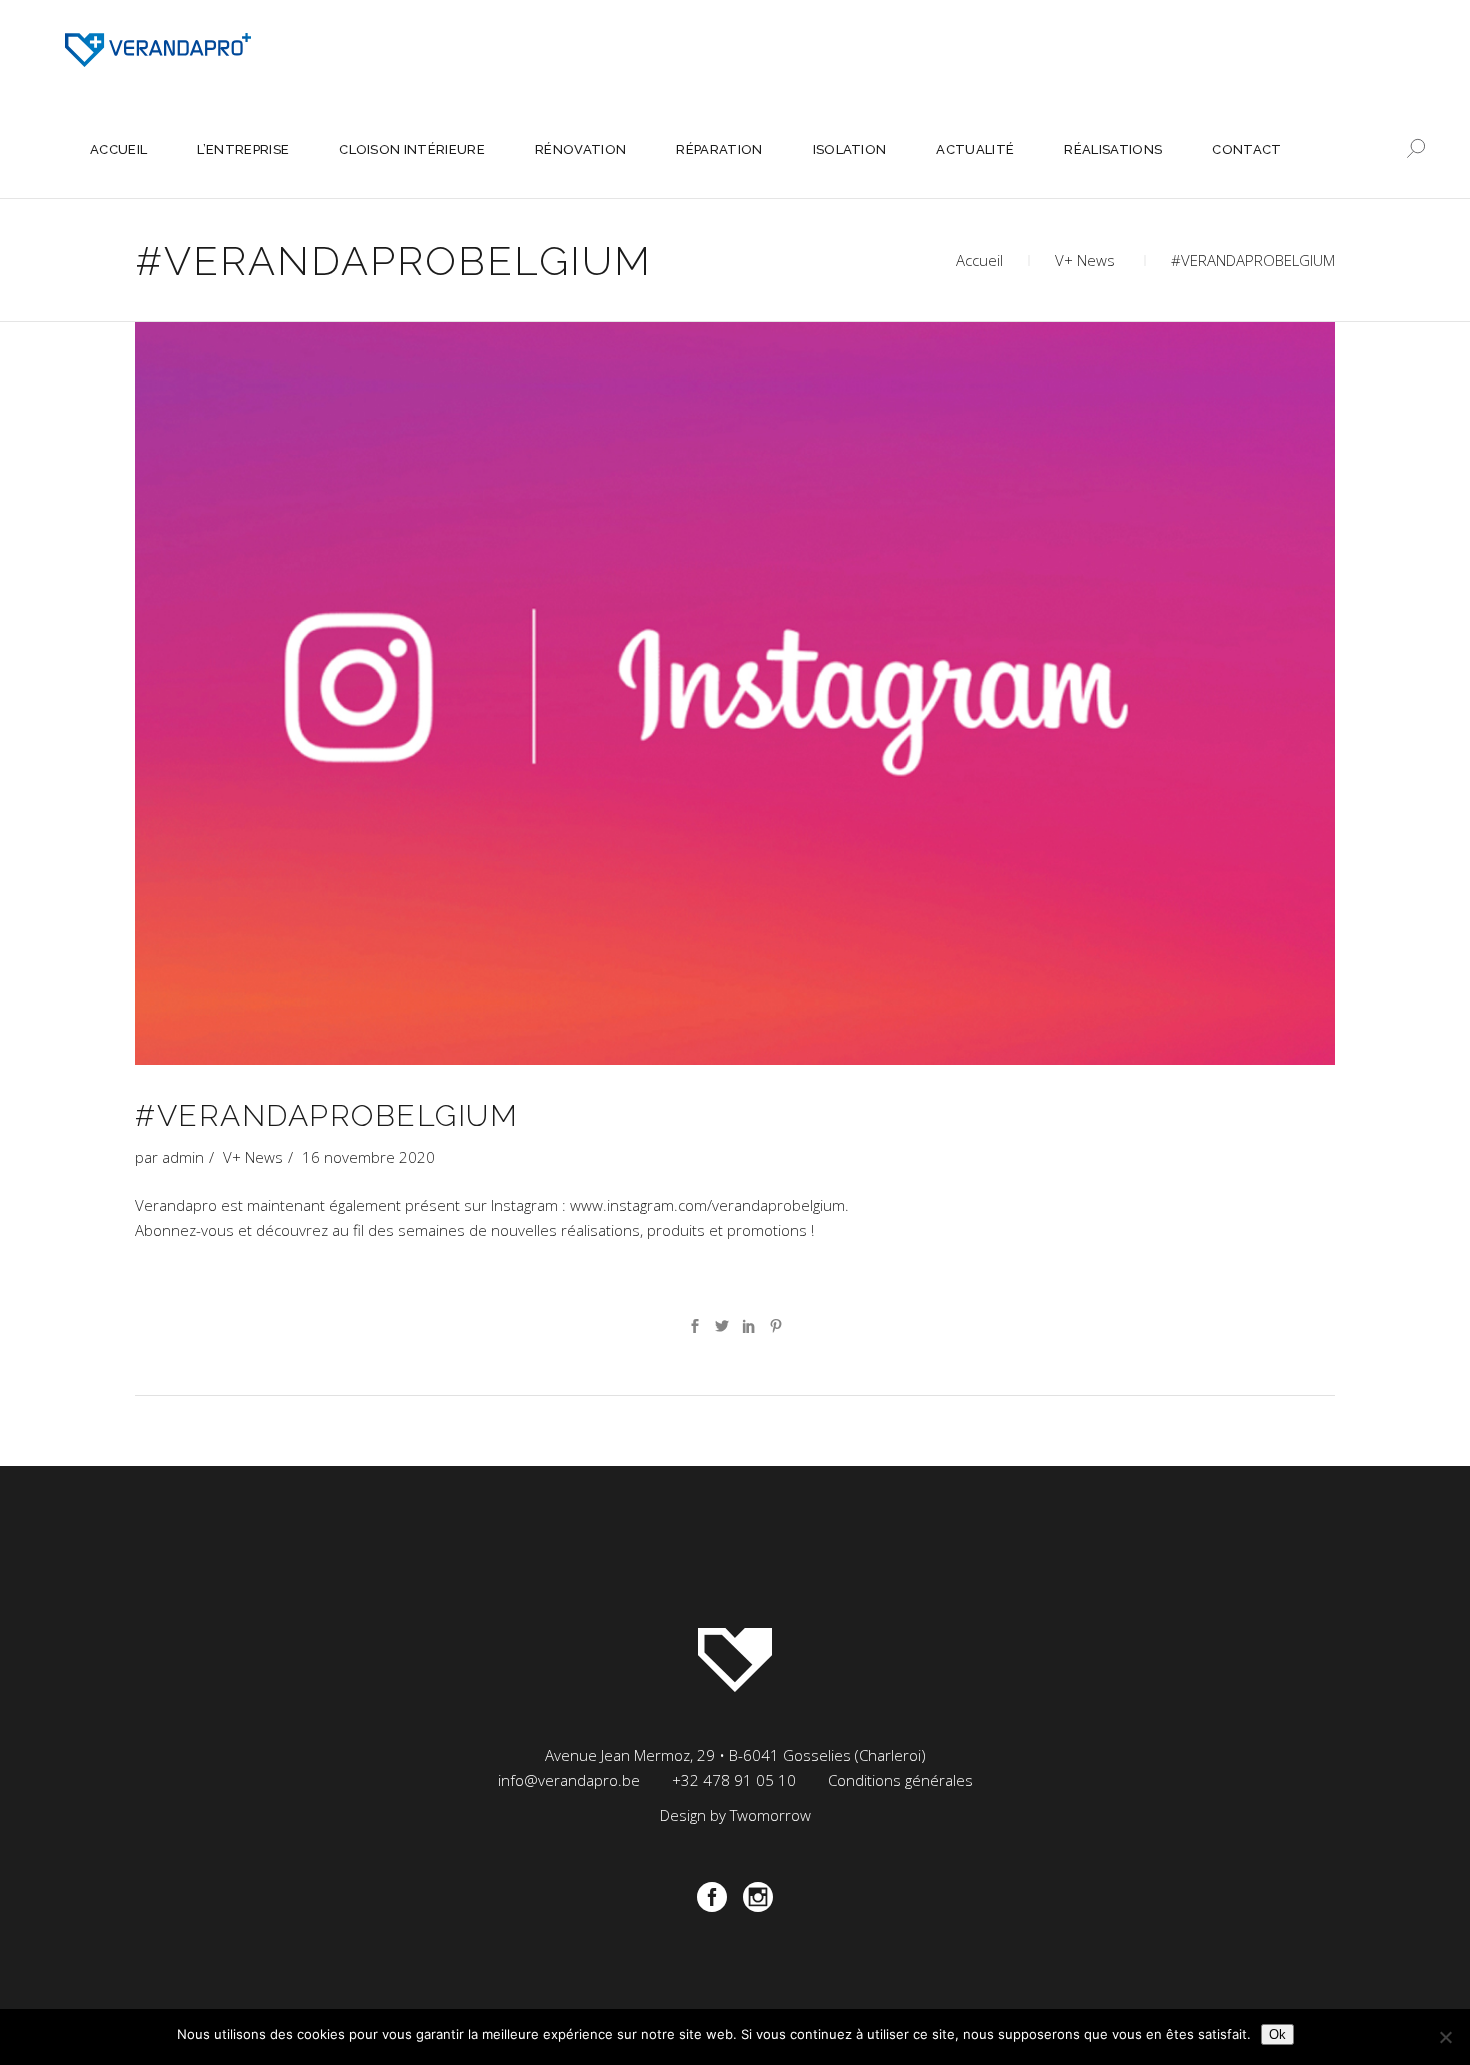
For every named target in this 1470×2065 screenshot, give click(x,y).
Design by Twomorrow (735, 1815)
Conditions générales (900, 1780)
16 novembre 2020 (368, 1157)
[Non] (1445, 2037)
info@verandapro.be (569, 1780)
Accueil (979, 260)
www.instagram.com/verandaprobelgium (707, 1205)
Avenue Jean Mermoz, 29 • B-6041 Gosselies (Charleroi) (735, 1755)
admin (183, 1157)
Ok (1277, 2034)
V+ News (1085, 260)
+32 (734, 1780)
